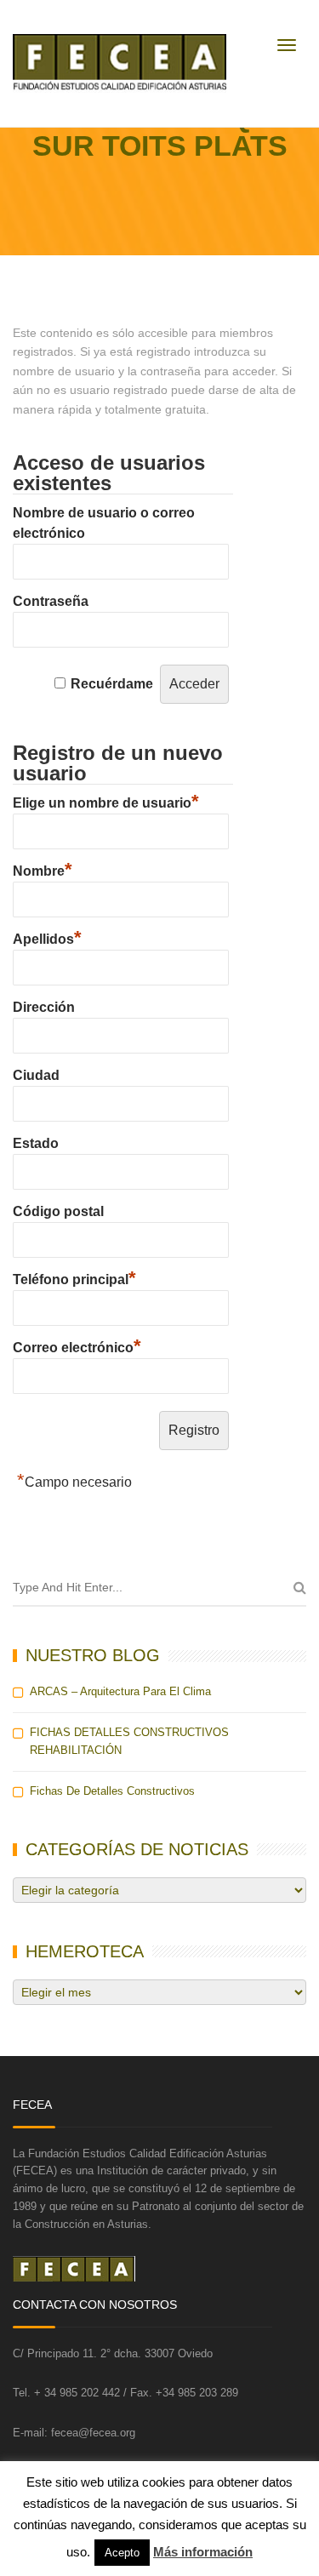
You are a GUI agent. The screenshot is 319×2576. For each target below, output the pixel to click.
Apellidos (47, 937)
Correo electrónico (77, 1345)
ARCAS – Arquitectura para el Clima (120, 1691)
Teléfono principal (74, 1277)
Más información (203, 2552)
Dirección (44, 1007)
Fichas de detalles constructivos (112, 1791)
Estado (36, 1143)
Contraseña (51, 601)
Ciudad (36, 1075)
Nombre (43, 869)
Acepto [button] (122, 2553)
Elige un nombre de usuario (106, 801)
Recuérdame (112, 684)
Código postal (58, 1211)
